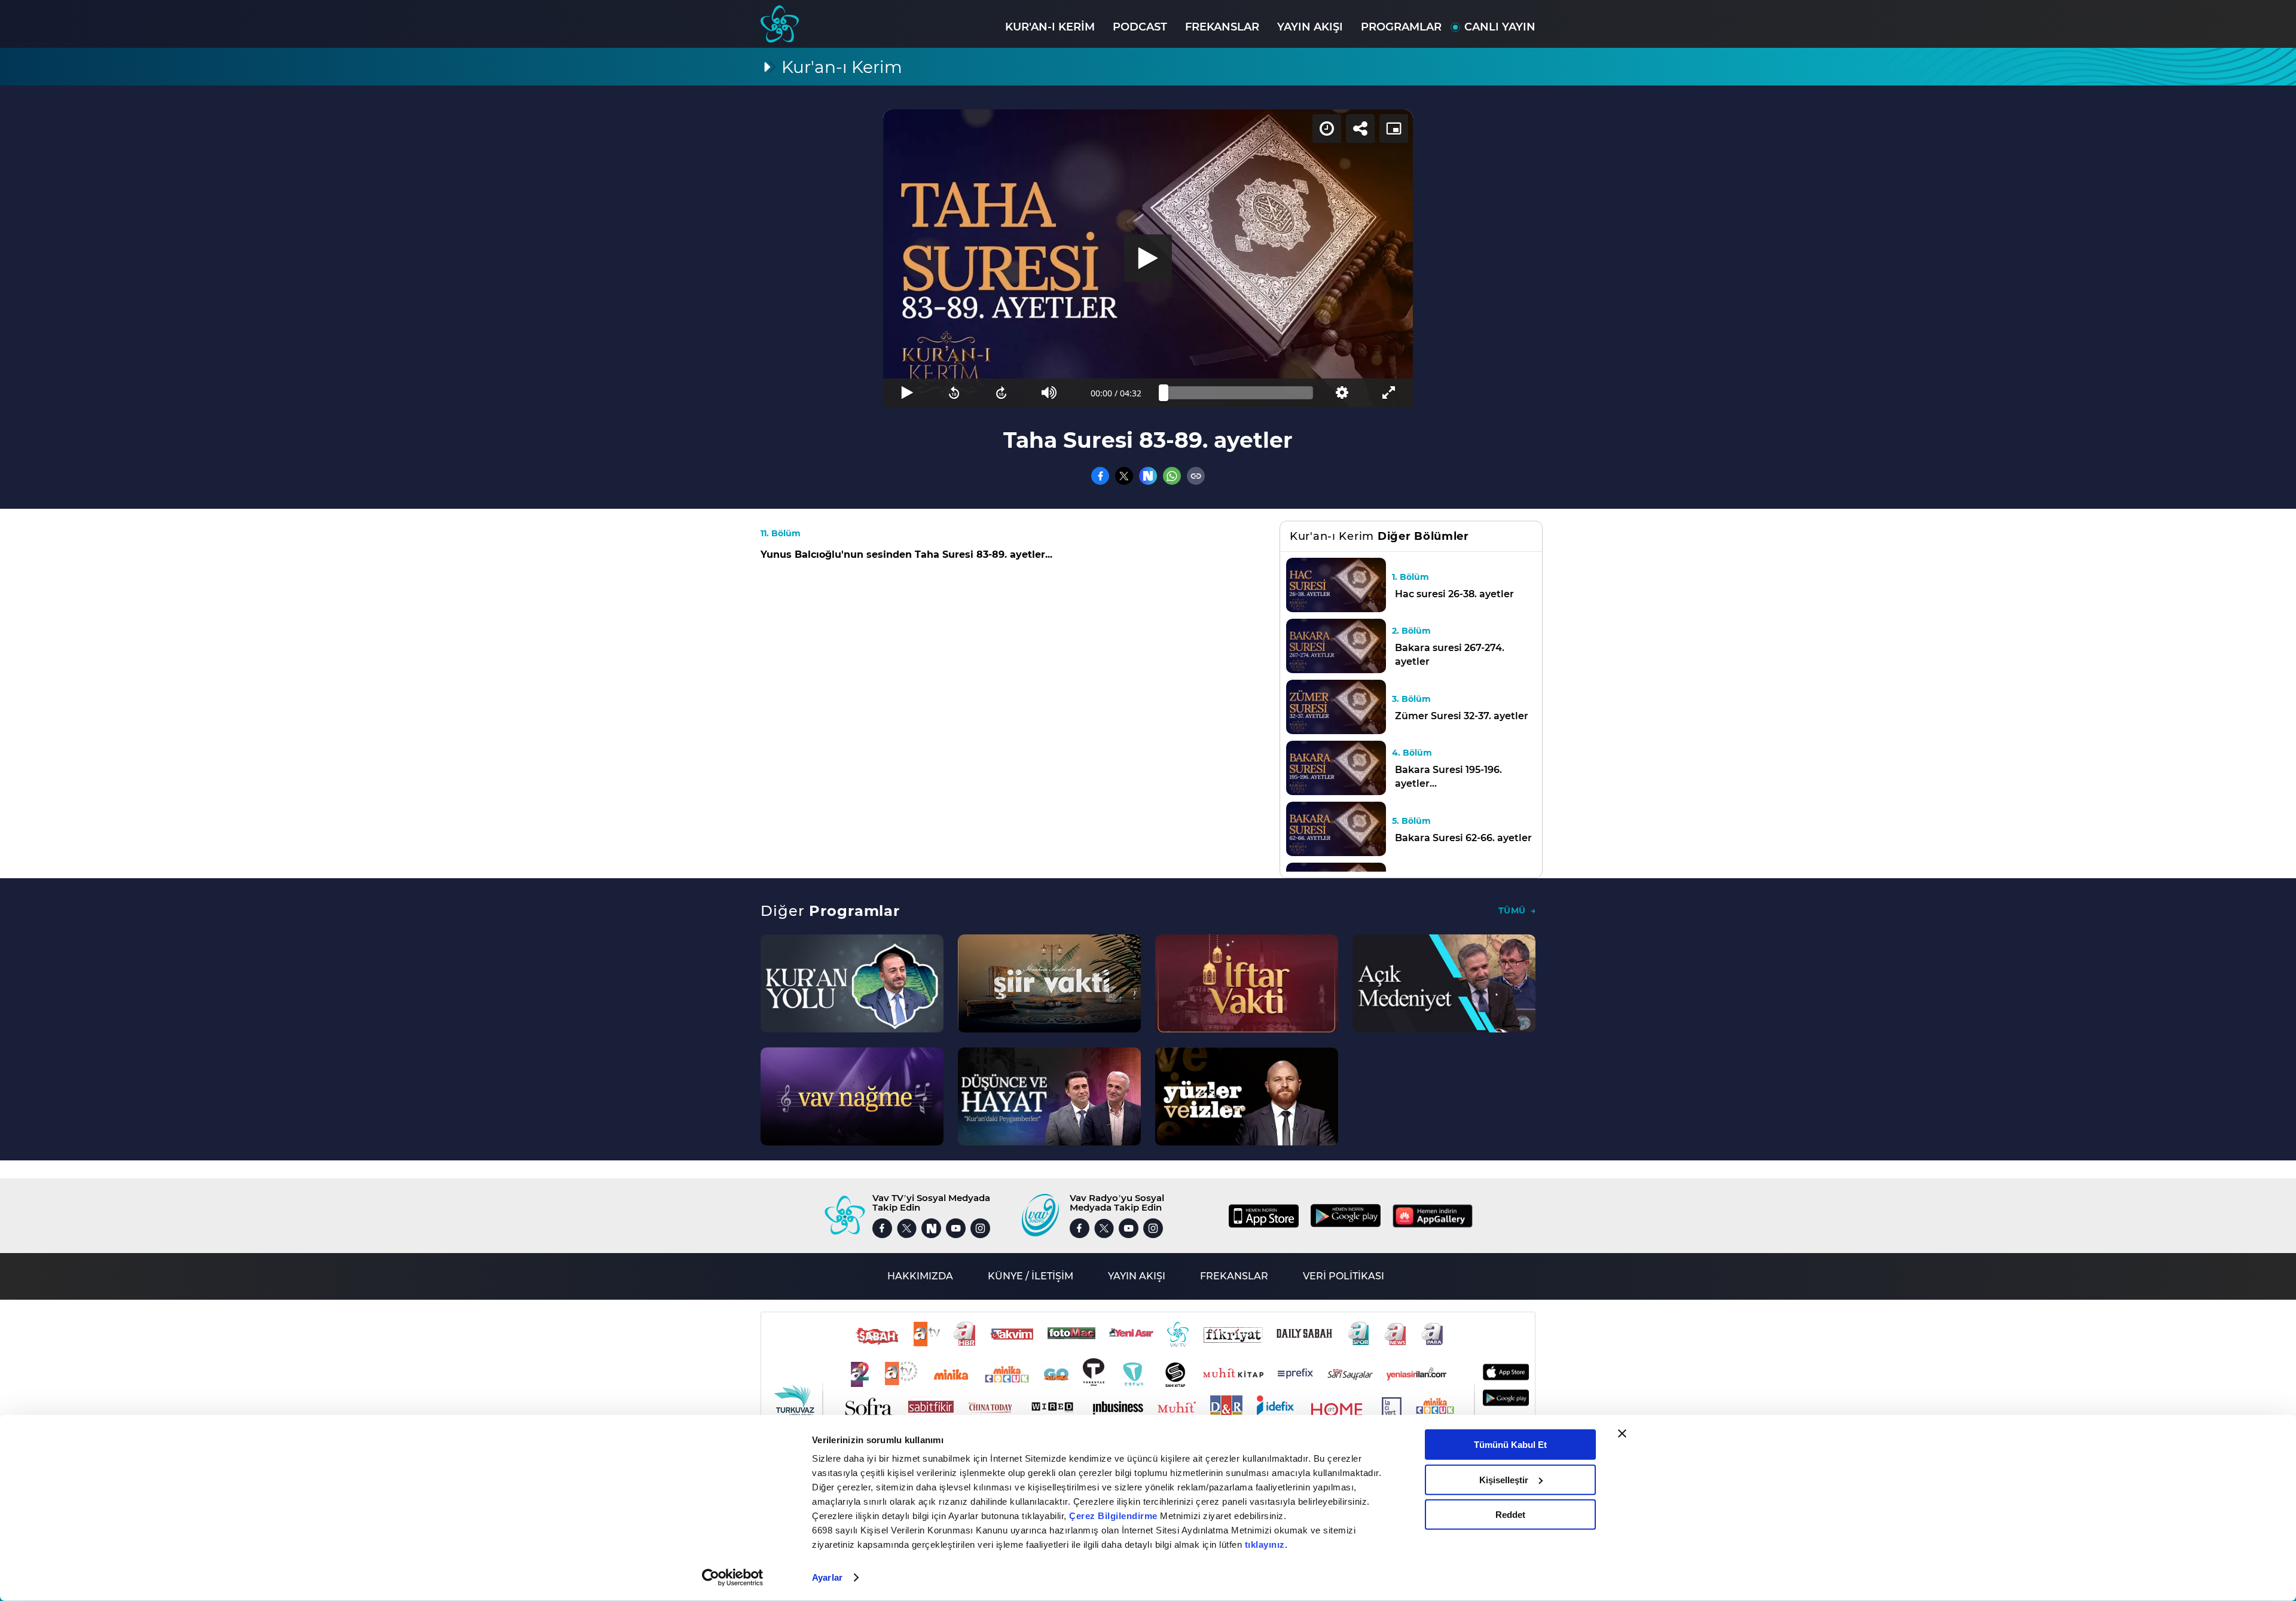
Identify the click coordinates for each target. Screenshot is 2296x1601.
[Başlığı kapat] (1622, 1434)
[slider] (1238, 393)
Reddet (1510, 1515)
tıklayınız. (1266, 1545)
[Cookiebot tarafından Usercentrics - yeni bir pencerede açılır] (733, 1578)
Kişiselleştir (1504, 1479)
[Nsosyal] (1148, 476)
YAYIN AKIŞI (1310, 27)
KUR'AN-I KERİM (1050, 27)
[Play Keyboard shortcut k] (907, 393)
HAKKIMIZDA (920, 1276)
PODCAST (1140, 27)
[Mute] (1049, 393)
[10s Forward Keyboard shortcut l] (1002, 393)
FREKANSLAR (1222, 27)
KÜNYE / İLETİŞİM (1031, 1276)
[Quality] (1341, 393)
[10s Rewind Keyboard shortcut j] (954, 393)
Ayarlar (827, 1577)
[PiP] (1394, 129)
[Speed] (1327, 129)
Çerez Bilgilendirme (1115, 1516)
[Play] (1148, 258)
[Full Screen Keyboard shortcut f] (1389, 393)
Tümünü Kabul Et (1510, 1445)
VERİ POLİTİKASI (1344, 1276)
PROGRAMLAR (1401, 27)
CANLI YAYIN (1500, 27)
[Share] (1360, 129)
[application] (1148, 258)
